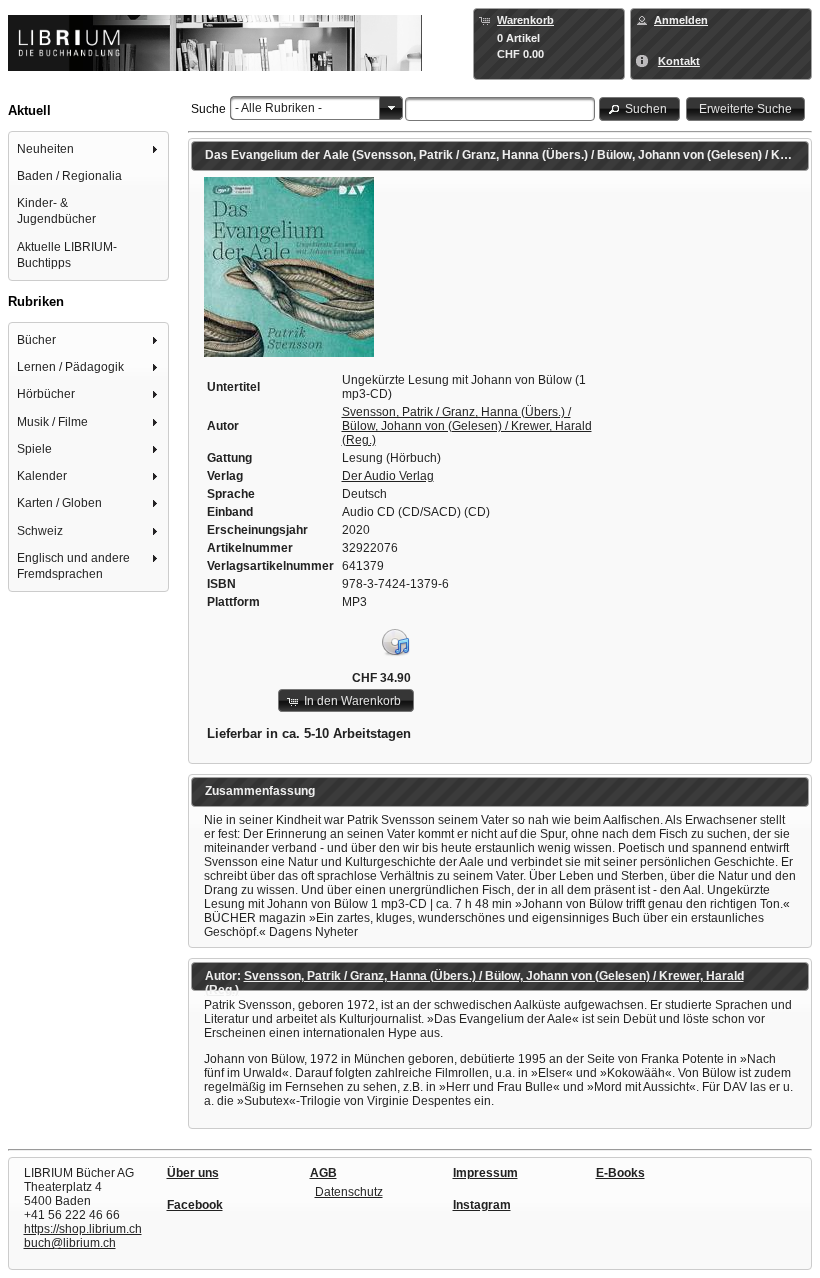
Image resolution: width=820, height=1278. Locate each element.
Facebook (195, 1205)
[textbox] (500, 109)
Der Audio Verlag (388, 476)
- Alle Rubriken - (278, 108)
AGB (323, 1173)
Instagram (482, 1205)
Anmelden (681, 20)
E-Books (620, 1173)
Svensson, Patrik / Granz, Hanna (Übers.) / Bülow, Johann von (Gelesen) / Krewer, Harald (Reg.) (467, 426)
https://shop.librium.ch (83, 1229)
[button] (640, 108)
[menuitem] (89, 148)
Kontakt (679, 61)
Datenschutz (349, 1192)
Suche (208, 109)
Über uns (193, 1173)
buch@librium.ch (70, 1243)
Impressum (485, 1173)
